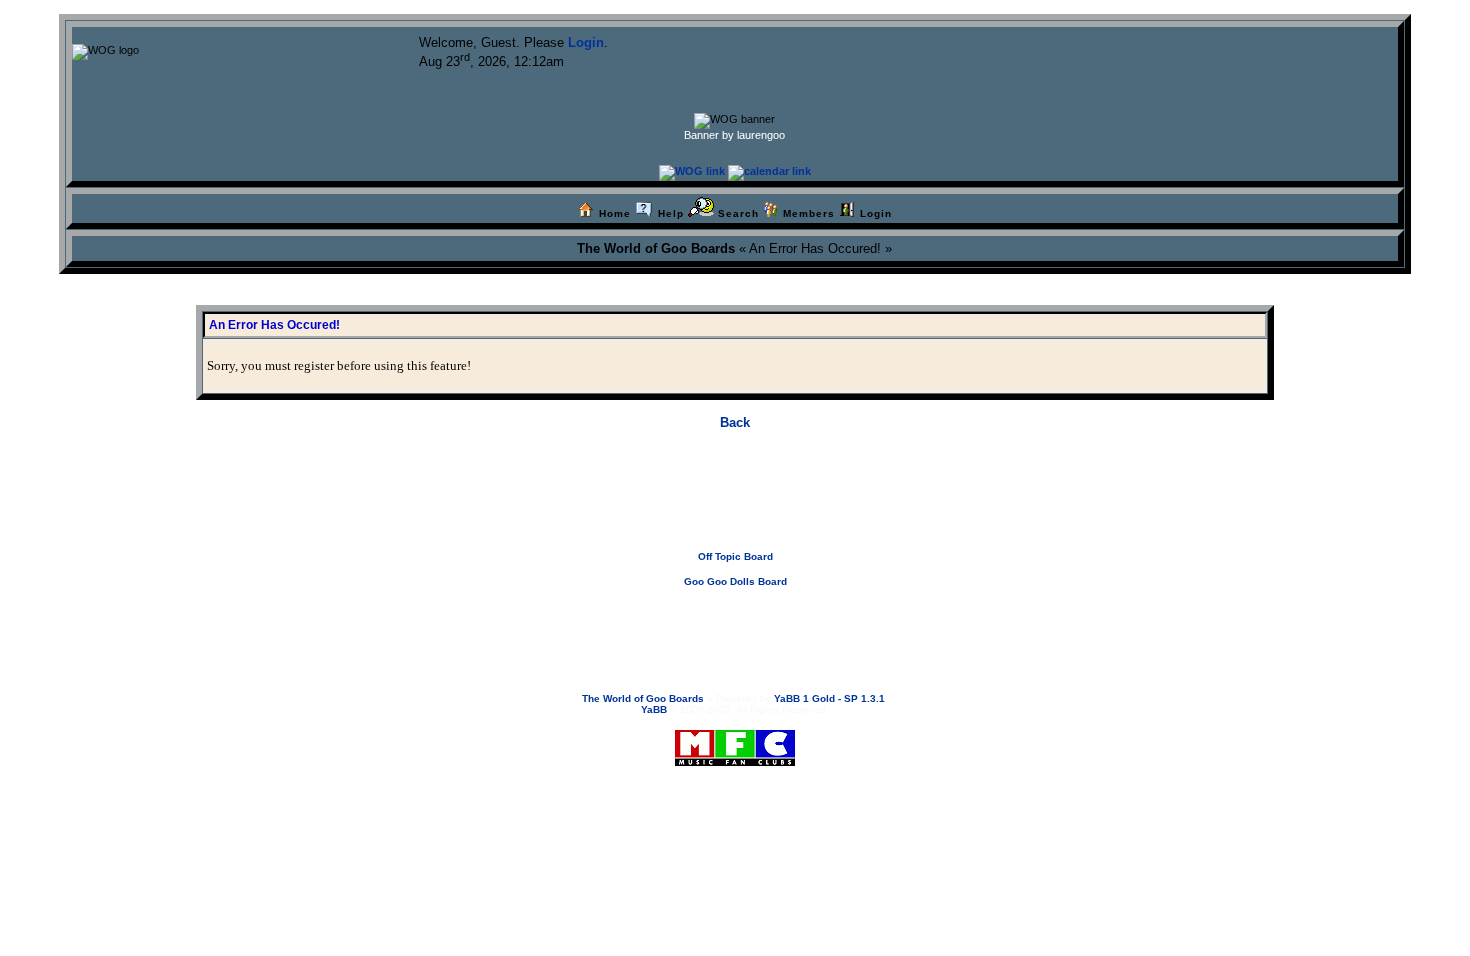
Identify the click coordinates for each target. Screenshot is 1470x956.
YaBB (654, 709)
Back (735, 422)
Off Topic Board (735, 556)
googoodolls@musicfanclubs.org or (726, 620)
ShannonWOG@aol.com (874, 620)
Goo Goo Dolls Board (735, 581)
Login (586, 42)
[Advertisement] (735, 506)
